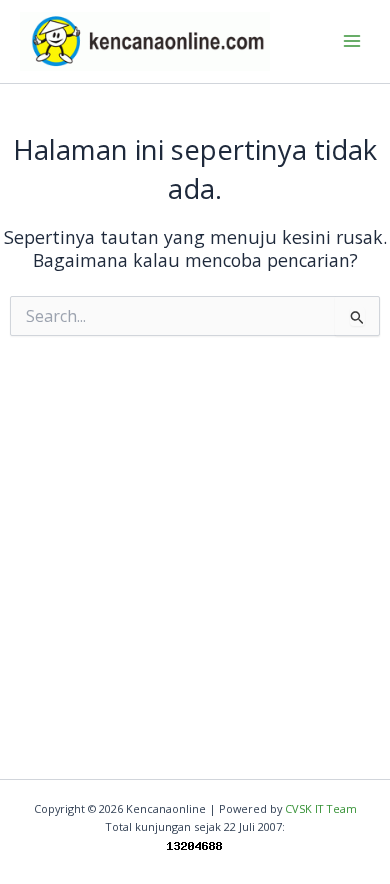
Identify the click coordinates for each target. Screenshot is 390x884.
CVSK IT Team (321, 808)
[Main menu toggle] (351, 41)
